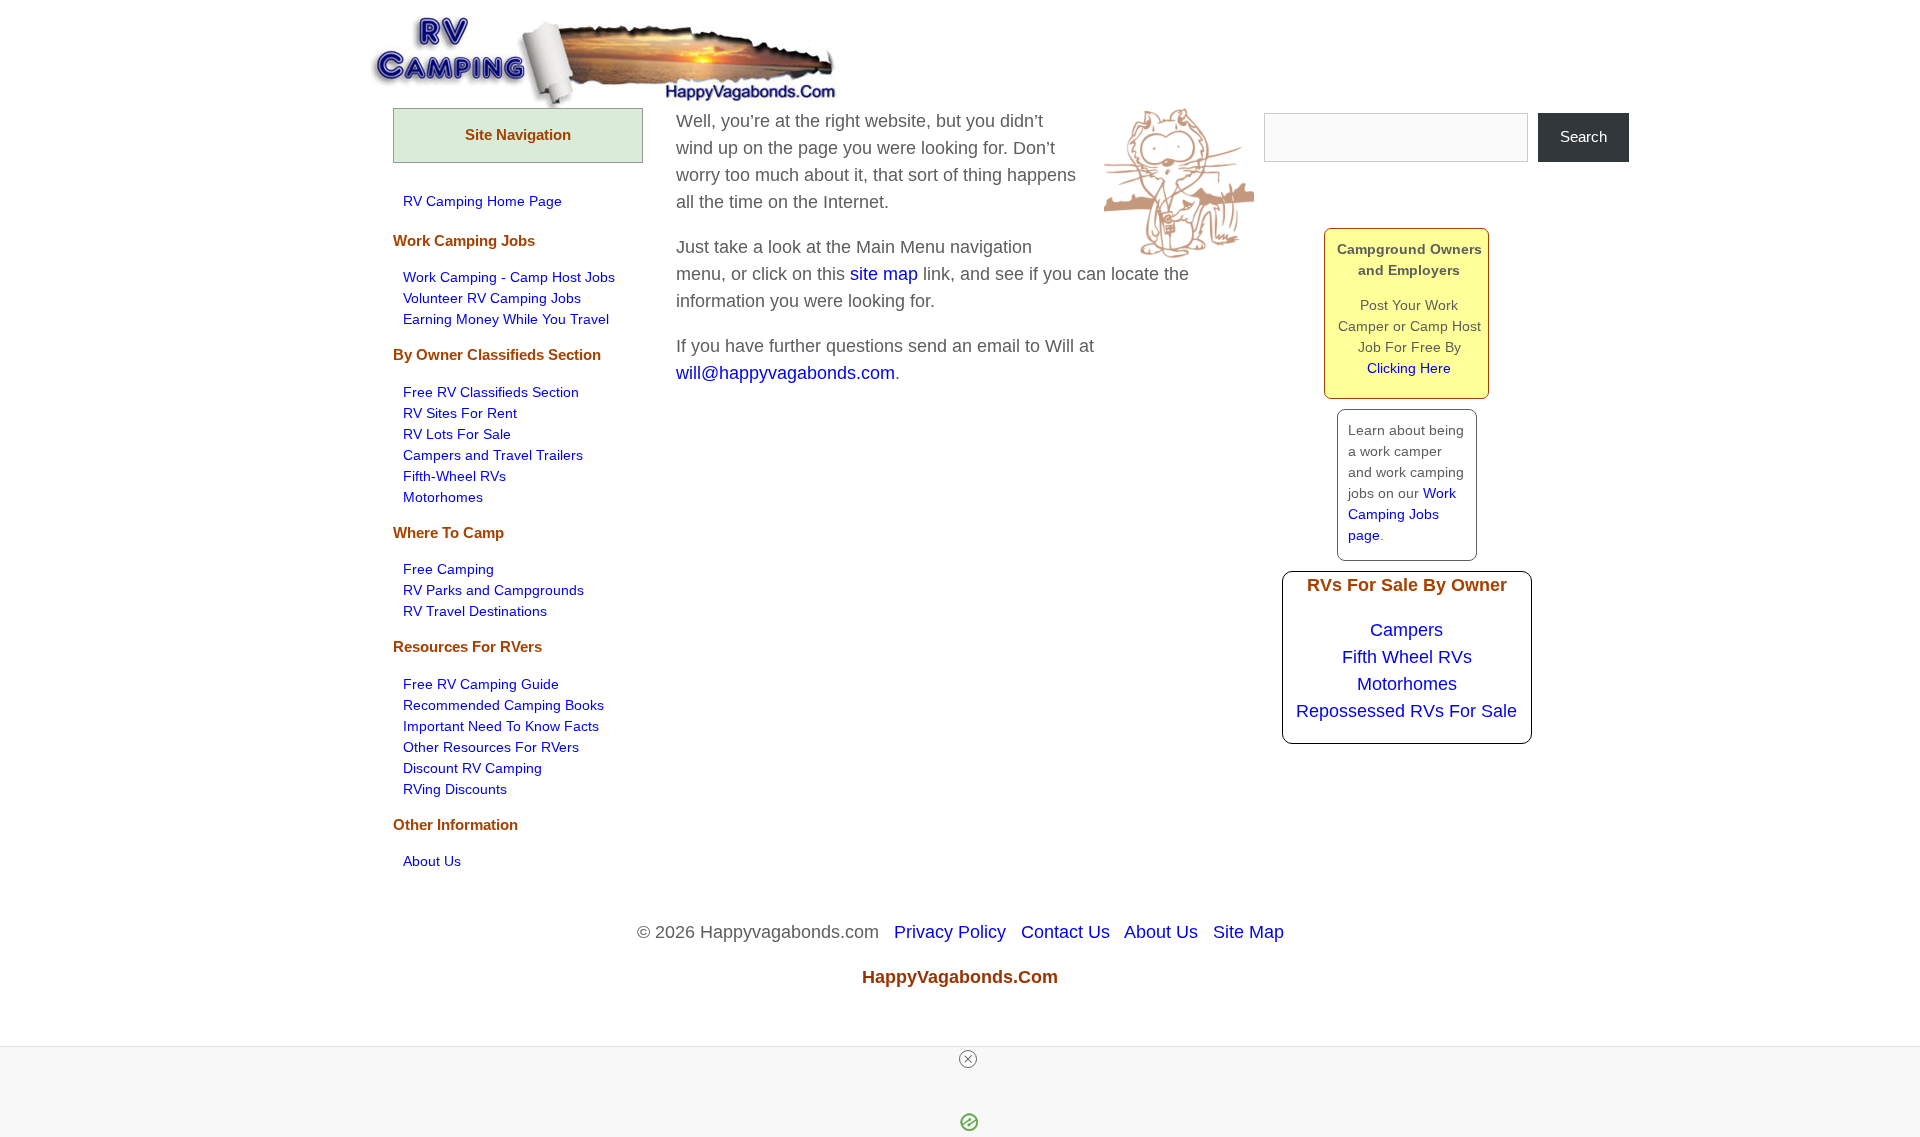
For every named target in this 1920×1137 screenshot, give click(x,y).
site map (884, 274)
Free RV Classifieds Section (491, 392)
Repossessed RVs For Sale (1406, 711)
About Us (432, 861)
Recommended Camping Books (503, 705)
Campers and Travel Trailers (493, 455)
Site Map (1248, 932)
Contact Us (1065, 932)
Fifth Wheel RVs (1407, 657)
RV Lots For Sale (457, 434)
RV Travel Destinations (475, 611)
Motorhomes (443, 497)
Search (1583, 136)
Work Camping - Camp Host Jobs (509, 277)
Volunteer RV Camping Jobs (492, 298)
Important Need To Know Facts (501, 726)
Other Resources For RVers (491, 747)
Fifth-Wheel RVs (454, 476)
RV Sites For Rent (460, 413)
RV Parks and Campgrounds (493, 590)
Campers (1406, 630)
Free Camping (448, 569)
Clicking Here (1409, 368)
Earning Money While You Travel (506, 319)
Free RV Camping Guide (481, 684)
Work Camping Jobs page (1402, 514)
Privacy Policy (950, 932)
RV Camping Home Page (482, 201)
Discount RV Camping (472, 768)
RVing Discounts (455, 789)
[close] (968, 1059)
